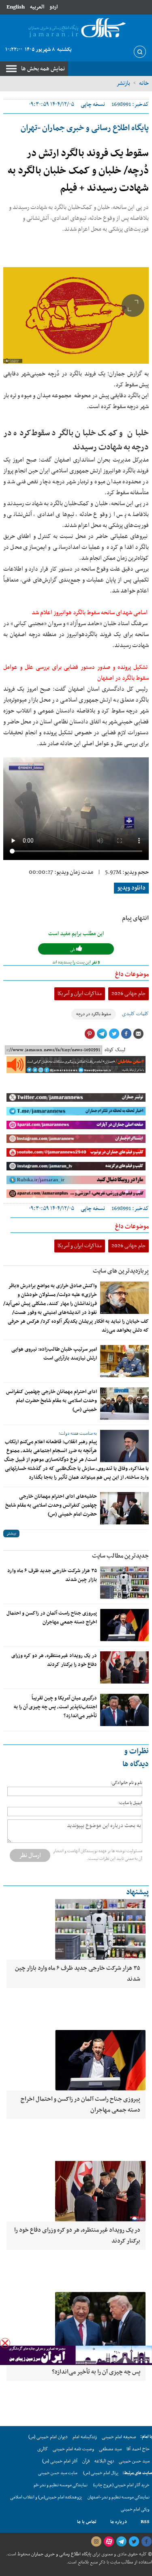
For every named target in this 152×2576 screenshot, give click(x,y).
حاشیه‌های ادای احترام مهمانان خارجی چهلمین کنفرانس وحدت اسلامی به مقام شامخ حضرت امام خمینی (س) (51, 1505)
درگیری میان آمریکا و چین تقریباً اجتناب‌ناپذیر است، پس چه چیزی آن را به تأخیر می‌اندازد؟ (55, 1707)
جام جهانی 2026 (128, 994)
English (16, 7)
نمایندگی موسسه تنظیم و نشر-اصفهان (119, 2497)
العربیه (37, 7)
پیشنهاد (137, 1892)
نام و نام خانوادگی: (126, 1783)
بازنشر (123, 83)
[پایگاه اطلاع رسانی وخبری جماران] (76, 28)
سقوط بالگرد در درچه (94, 1014)
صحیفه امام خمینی (119, 2437)
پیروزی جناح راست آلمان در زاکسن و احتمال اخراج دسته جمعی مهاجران (52, 1618)
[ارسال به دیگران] (138, 1034)
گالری (43, 2449)
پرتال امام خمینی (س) (101, 2473)
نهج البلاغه (104, 2461)
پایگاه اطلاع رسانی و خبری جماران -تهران (85, 128)
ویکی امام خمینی (135, 2510)
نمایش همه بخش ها (43, 69)
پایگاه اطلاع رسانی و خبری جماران (61, 2554)
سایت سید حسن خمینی (58, 2473)
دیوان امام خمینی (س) (48, 2437)
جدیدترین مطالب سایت (120, 1556)
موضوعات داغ (132, 974)
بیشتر (11, 1534)
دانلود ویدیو (131, 888)
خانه (144, 83)
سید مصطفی (110, 2449)
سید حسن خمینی (134, 2461)
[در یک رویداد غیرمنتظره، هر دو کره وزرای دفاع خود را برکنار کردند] (124, 1667)
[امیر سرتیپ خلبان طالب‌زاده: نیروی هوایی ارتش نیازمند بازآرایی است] (124, 1361)
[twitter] (134, 2542)
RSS (145, 2522)
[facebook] (146, 2542)
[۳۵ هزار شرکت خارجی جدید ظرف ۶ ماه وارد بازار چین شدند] (124, 1583)
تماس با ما (87, 2522)
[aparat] (109, 2542)
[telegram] (121, 2542)
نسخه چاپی (93, 104)
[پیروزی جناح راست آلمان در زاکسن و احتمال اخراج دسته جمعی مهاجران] (124, 1625)
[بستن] (5, 2343)
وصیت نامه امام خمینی (73, 2449)
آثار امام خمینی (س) (60, 2461)
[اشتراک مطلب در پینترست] (90, 1034)
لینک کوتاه (115, 1050)
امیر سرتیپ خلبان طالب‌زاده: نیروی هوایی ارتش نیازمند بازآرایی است (54, 1354)
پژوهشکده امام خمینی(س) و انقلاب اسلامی (46, 2497)
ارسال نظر (30, 1855)
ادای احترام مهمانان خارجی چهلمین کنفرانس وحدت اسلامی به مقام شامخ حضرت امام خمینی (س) (51, 1401)
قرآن (86, 2461)
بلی (73, 950)
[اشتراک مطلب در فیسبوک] (126, 1034)
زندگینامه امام (85, 2437)
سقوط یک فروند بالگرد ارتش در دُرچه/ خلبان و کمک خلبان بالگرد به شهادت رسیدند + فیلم (78, 171)
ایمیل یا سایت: (130, 1803)
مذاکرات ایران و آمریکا (80, 994)
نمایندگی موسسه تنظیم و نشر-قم (61, 2485)
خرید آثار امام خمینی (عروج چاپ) (121, 2485)
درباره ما (119, 2522)
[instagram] (96, 2542)
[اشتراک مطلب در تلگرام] (102, 1034)
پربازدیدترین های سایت (121, 1271)
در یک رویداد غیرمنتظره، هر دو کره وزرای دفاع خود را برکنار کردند (54, 1660)
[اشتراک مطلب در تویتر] (114, 1034)
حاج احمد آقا (138, 2449)
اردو (54, 7)
